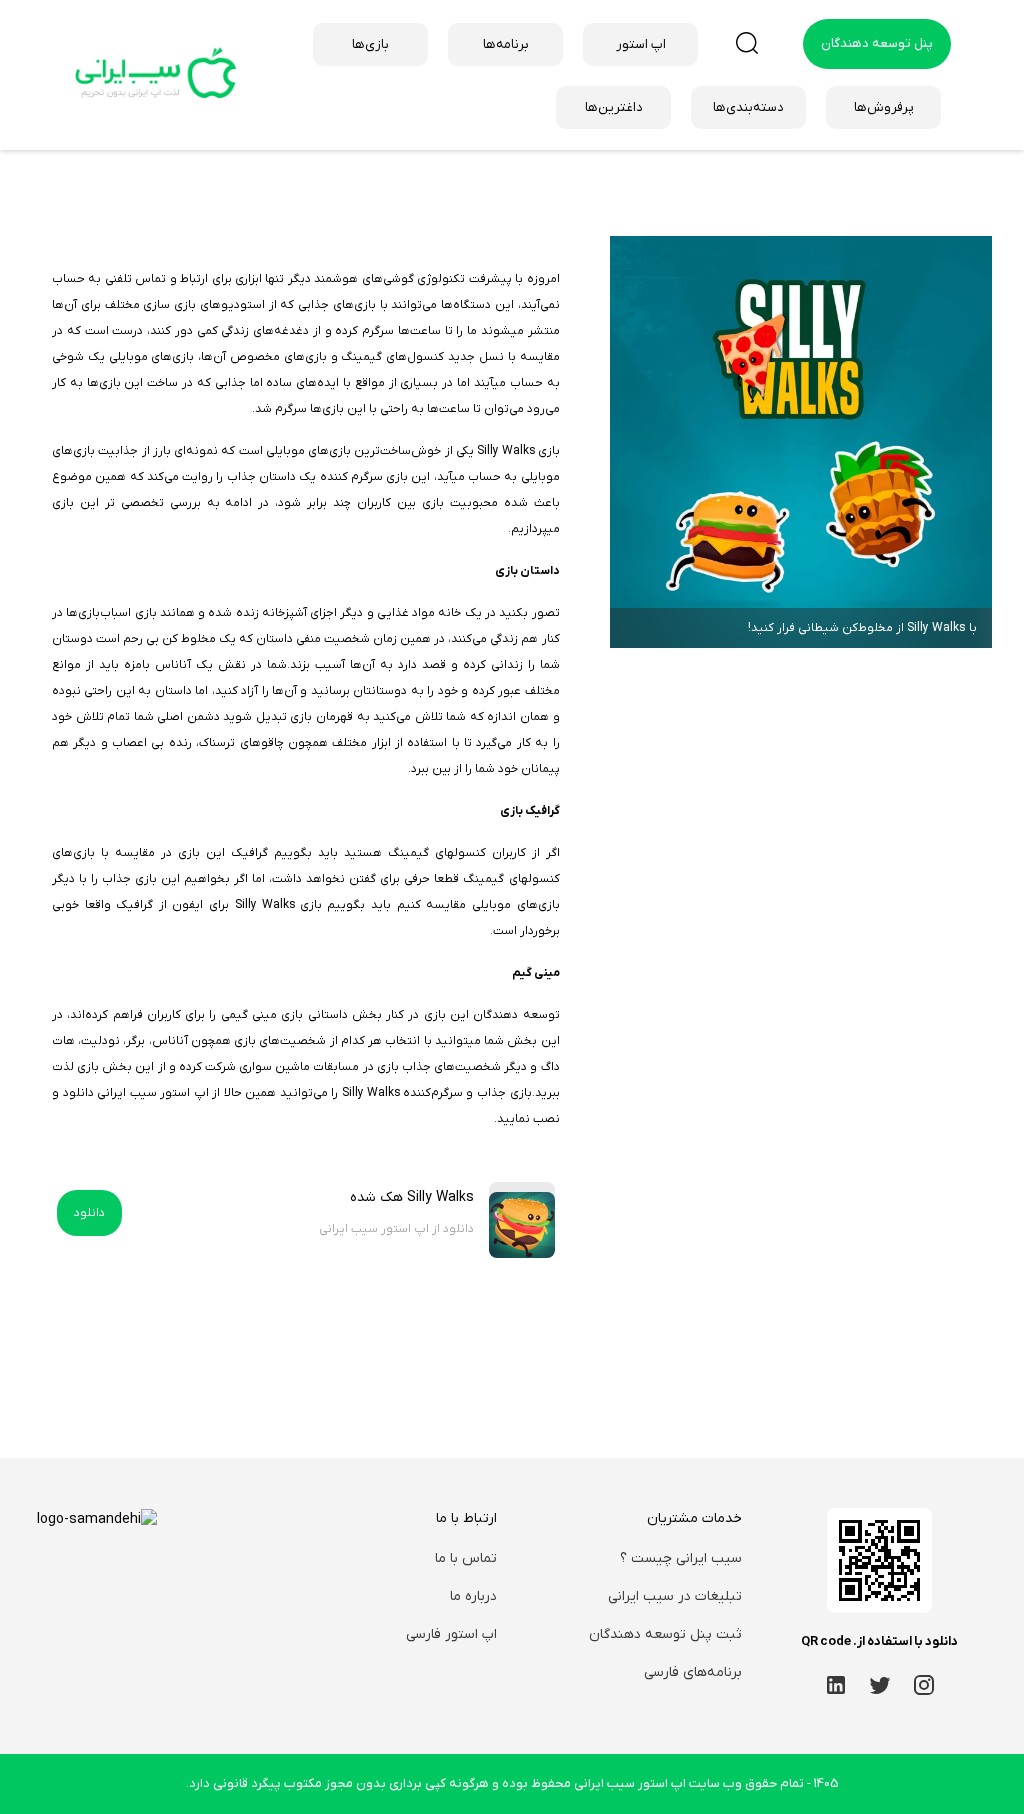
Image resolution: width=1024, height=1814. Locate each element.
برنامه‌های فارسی (693, 1672)
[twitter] (880, 1684)
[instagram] (924, 1684)
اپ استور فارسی (451, 1634)
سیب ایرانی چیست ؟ (681, 1558)
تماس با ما (466, 1558)
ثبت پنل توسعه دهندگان (665, 1634)
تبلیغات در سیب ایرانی (675, 1596)
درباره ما (473, 1596)
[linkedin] (836, 1684)
